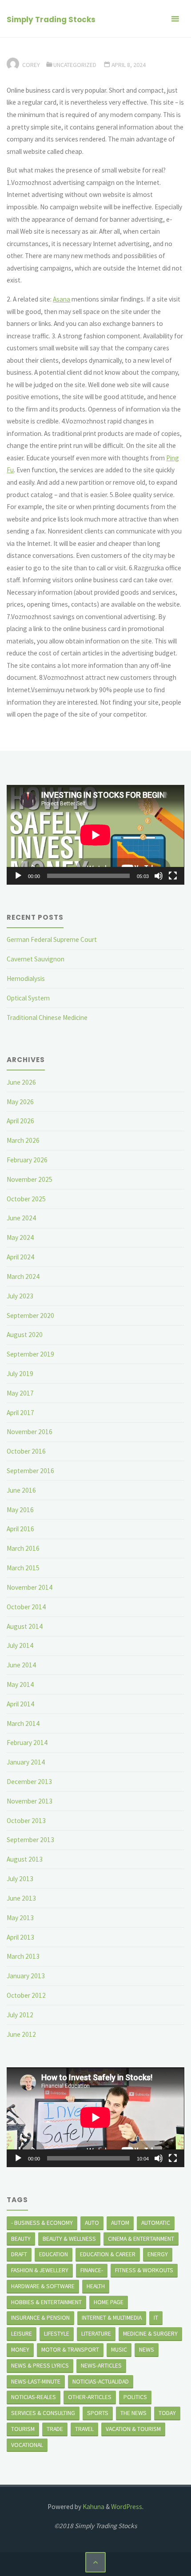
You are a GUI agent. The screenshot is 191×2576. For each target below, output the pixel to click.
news (147, 2349)
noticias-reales (34, 2397)
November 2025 (30, 1179)
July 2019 (20, 1374)
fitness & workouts (144, 2270)
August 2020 (25, 1335)
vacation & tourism (133, 2429)
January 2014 (26, 1762)
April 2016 (20, 1529)
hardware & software (43, 2286)
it (156, 2317)
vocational (27, 2445)
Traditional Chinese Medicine (47, 1017)
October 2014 (26, 1607)
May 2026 (20, 1102)
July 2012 (20, 2015)
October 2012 (26, 1995)
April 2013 (20, 1937)
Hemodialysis (26, 978)
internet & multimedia (112, 2317)
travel (84, 2429)
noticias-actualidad (101, 2381)
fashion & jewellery (40, 2270)
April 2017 (20, 1413)
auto (92, 2223)
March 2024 (23, 1276)
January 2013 (26, 1976)
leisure (22, 2333)
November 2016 (30, 1432)
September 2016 (30, 1471)
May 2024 (20, 1237)
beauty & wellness (69, 2239)
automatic (156, 2223)
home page (109, 2302)
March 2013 (23, 1956)
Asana (62, 299)
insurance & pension (40, 2317)
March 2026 (23, 1140)
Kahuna (93, 2507)
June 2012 (21, 2034)
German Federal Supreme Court (52, 939)
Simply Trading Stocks (51, 20)
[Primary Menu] (175, 19)
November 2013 (30, 1801)
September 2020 (30, 1315)
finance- (92, 2270)
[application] (95, 835)
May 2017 (20, 1393)
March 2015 (23, 1568)
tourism (23, 2429)
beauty (21, 2239)
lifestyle (57, 2333)
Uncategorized (75, 65)
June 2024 (21, 1218)
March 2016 (23, 1548)
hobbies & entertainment (46, 2302)
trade (55, 2429)
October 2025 (26, 1199)
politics (135, 2397)
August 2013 (25, 1859)
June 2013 (21, 1898)
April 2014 (20, 1704)
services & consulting (43, 2413)
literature (96, 2333)
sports (98, 2413)
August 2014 (25, 1626)
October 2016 (26, 1451)
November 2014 (30, 1587)
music (119, 2349)
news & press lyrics (40, 2365)
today (167, 2413)
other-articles (90, 2397)
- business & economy (42, 2223)
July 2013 (20, 1879)
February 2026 (27, 1160)
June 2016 (21, 1490)
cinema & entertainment (141, 2239)
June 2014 (21, 1665)
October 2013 (26, 1821)
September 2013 (30, 1840)
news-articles (101, 2365)
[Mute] (159, 876)
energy (158, 2254)
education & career (108, 2254)
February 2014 (27, 1743)
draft (19, 2254)
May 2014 (20, 1684)
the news (133, 2413)
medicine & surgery (150, 2333)
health (96, 2286)
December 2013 (29, 1782)
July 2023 (20, 1296)
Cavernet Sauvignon (36, 959)
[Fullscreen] (173, 876)
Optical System (28, 998)
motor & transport (70, 2349)
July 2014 (20, 1645)
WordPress (127, 2507)
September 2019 (30, 1354)
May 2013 (20, 1918)
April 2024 (20, 1257)
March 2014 (23, 1723)
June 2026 (21, 1082)
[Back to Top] (95, 2562)
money (20, 2349)
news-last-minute (36, 2381)
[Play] (18, 876)
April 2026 (20, 1121)
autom (120, 2223)
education (54, 2254)
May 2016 (20, 1510)
